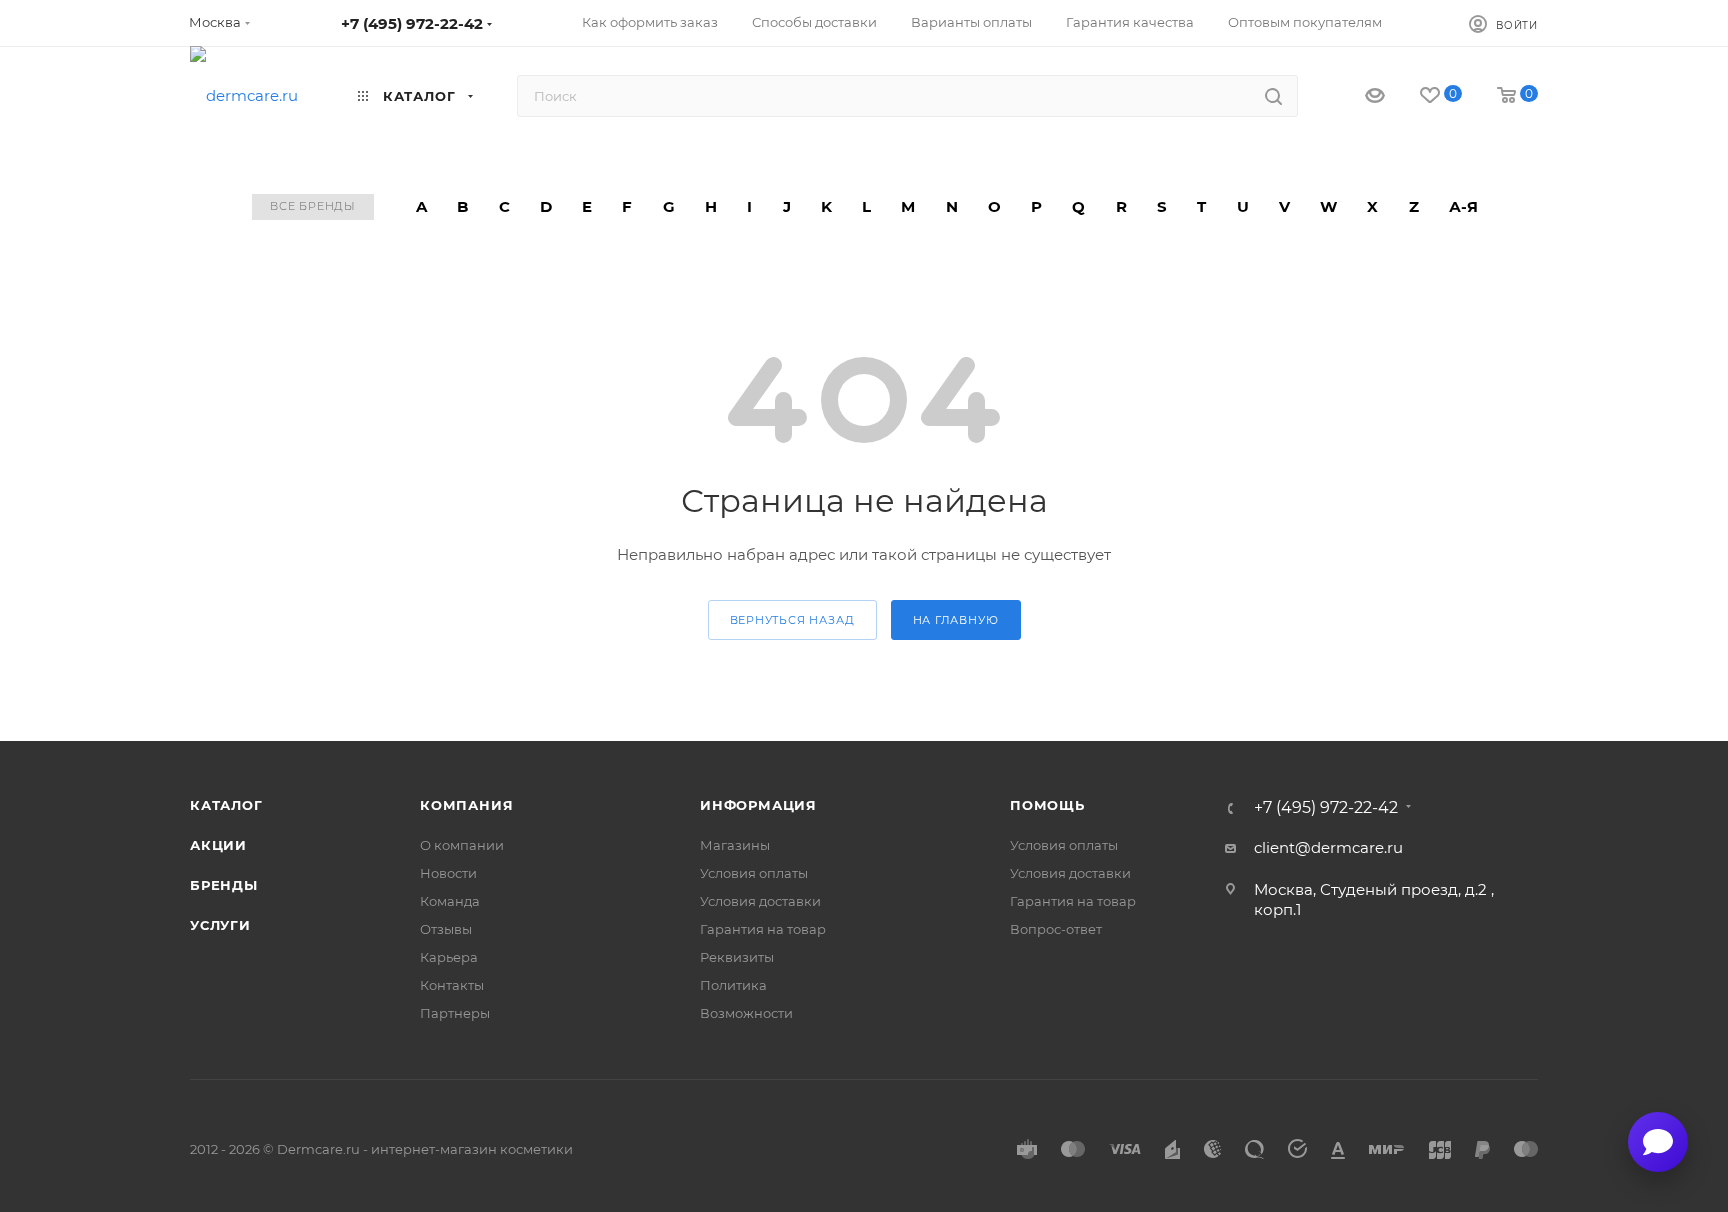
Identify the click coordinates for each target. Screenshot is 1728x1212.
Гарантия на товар (763, 929)
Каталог (226, 805)
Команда (450, 901)
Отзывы (446, 929)
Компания (466, 805)
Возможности (746, 1013)
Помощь (1047, 805)
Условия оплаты (754, 873)
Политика (733, 985)
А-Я (1463, 206)
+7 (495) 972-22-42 (412, 23)
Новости (448, 873)
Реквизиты (737, 957)
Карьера (449, 957)
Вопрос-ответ (1056, 929)
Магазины (735, 845)
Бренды (224, 885)
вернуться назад (792, 620)
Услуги (220, 925)
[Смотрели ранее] (1357, 96)
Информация (758, 805)
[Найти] (1273, 96)
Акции (218, 845)
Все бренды (313, 206)
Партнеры (455, 1013)
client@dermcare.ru (1328, 847)
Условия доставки (760, 901)
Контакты (452, 985)
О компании (462, 845)
